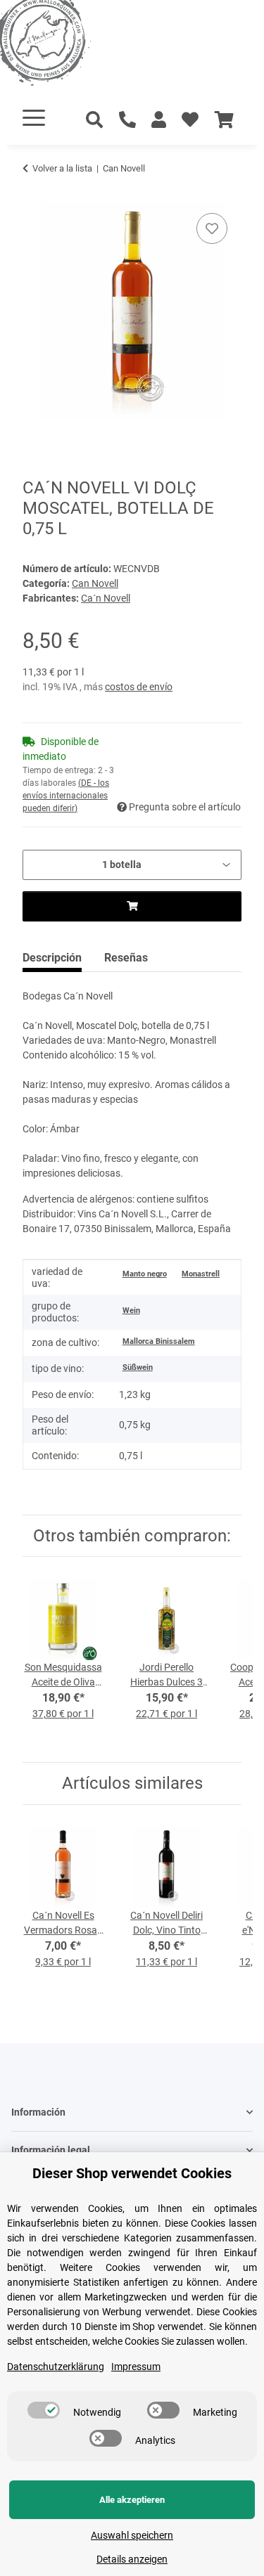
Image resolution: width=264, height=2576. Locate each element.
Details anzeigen (132, 2559)
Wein (131, 1310)
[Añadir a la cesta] (34, 194)
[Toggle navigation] (34, 118)
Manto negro (145, 1274)
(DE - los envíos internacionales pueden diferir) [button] (66, 796)
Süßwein (138, 1367)
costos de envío (139, 687)
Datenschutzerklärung (56, 2367)
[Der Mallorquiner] (59, 45)
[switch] (44, 2410)
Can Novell (95, 583)
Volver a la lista (62, 168)
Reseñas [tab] (126, 958)
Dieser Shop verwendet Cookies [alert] (132, 2173)
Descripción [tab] (52, 958)
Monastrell (201, 1274)
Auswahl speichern (132, 2535)
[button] (159, 120)
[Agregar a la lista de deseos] (212, 228)
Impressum (136, 2367)
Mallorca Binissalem (159, 1341)
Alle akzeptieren (132, 2500)
